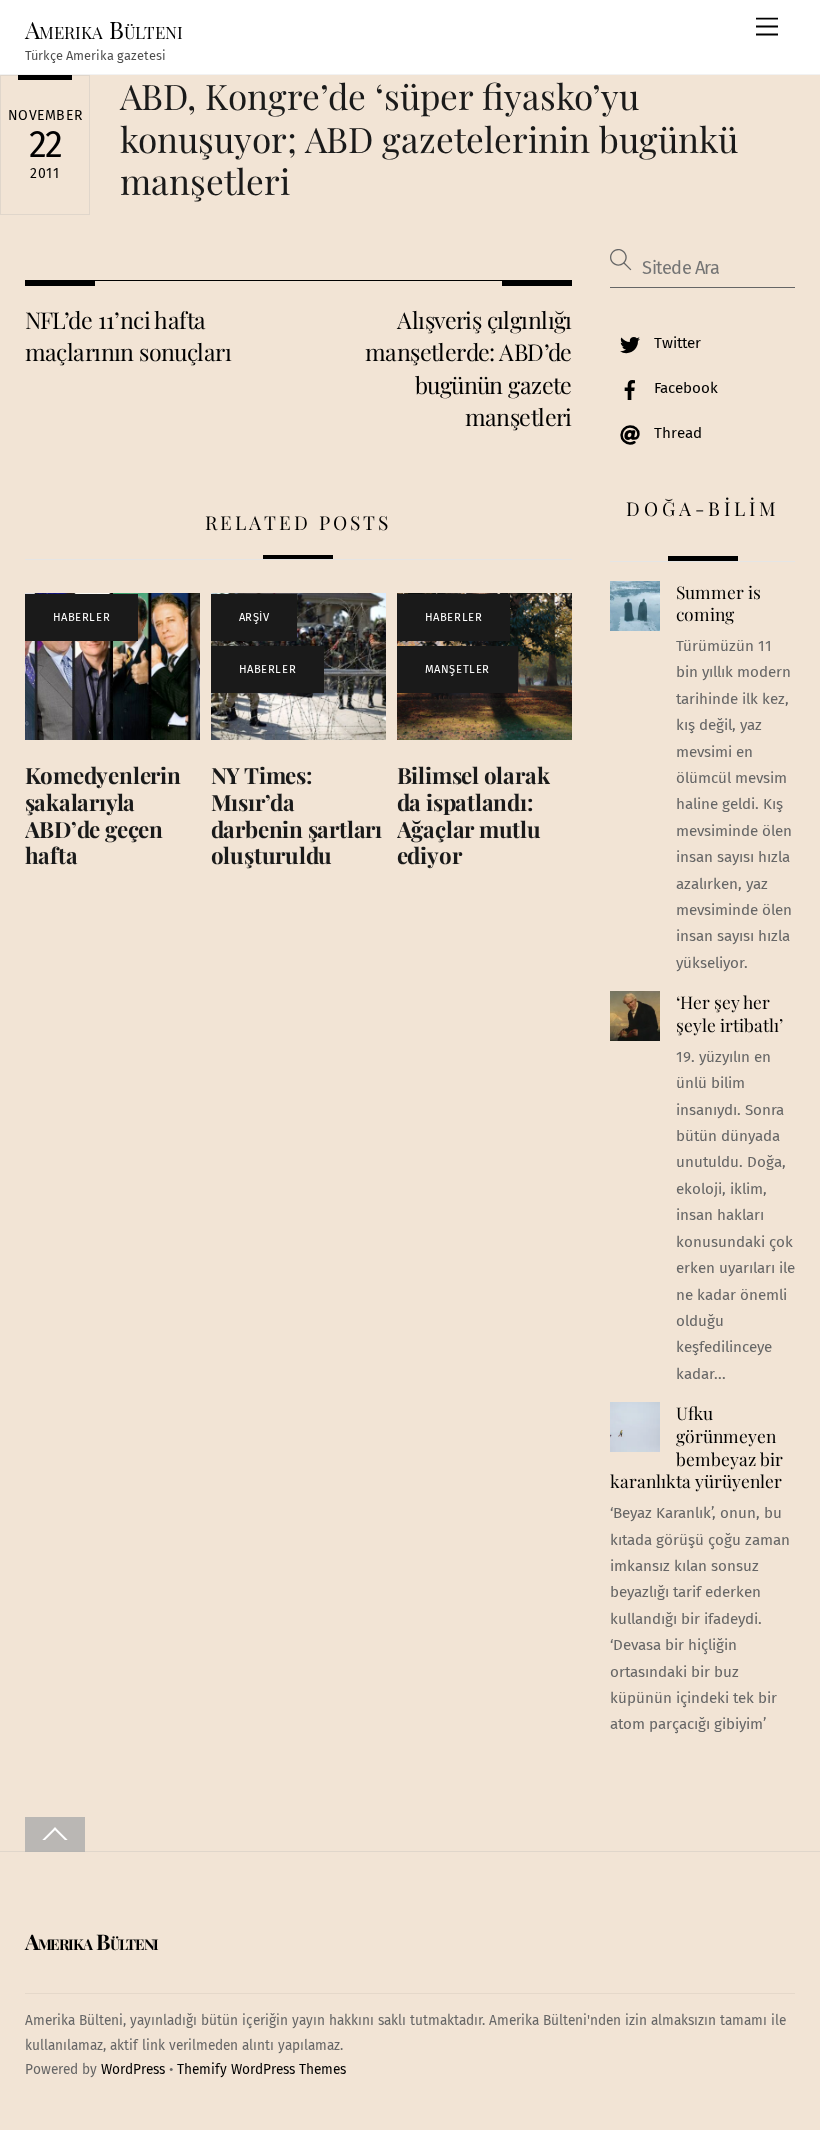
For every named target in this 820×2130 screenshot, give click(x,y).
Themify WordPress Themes (261, 2069)
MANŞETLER (457, 669)
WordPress (133, 2069)
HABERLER (81, 617)
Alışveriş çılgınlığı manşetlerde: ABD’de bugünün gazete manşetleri (468, 368)
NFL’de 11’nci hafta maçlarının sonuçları (128, 335)
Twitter (675, 343)
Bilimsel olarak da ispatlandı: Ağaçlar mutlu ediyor (473, 815)
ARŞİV (254, 617)
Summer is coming (718, 603)
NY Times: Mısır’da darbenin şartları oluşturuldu (296, 815)
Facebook (684, 388)
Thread (676, 433)
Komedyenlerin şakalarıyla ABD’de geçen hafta (103, 815)
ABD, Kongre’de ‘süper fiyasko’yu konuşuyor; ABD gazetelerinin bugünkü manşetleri (429, 137)
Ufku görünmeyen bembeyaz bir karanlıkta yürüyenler (696, 1447)
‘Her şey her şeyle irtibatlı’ (729, 1013)
